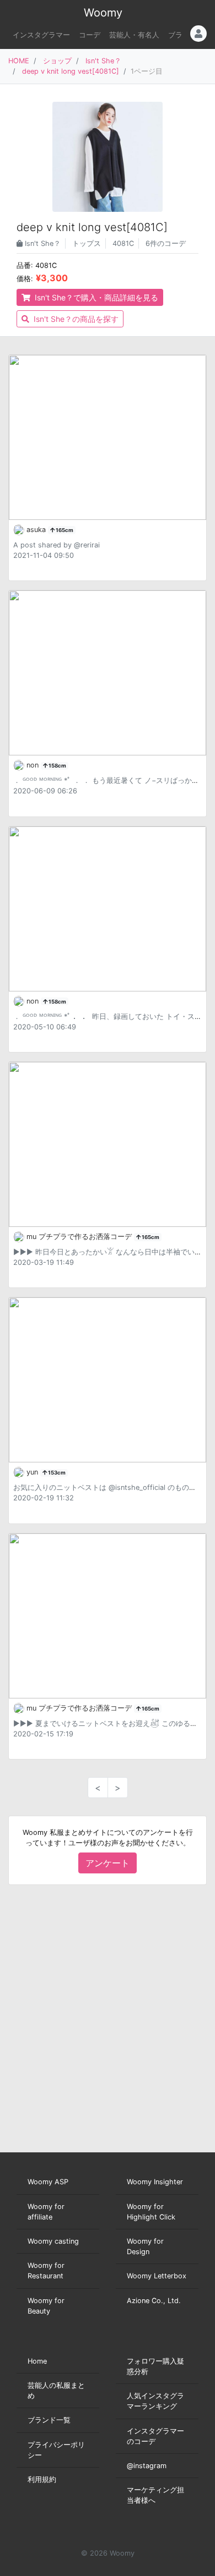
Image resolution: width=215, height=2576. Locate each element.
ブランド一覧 (49, 2420)
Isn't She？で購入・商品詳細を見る (95, 297)
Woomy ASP (48, 2182)
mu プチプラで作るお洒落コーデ (80, 1237)
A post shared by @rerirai (57, 545)
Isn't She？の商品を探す (75, 319)
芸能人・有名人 (134, 35)
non (34, 765)
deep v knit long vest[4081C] (71, 71)
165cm (64, 530)
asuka (37, 530)
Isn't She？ (103, 61)
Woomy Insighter (155, 2182)
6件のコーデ (166, 243)
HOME (19, 61)
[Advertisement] (108, 2019)
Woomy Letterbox (157, 2276)
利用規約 (42, 2479)
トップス (87, 243)
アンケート (108, 1863)
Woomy (103, 13)
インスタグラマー (41, 35)
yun (33, 1472)
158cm (57, 766)
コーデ (90, 35)
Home (37, 2361)
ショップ (57, 61)
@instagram (147, 2466)
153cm (56, 1473)
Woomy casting (53, 2241)
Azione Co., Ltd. (154, 2301)
